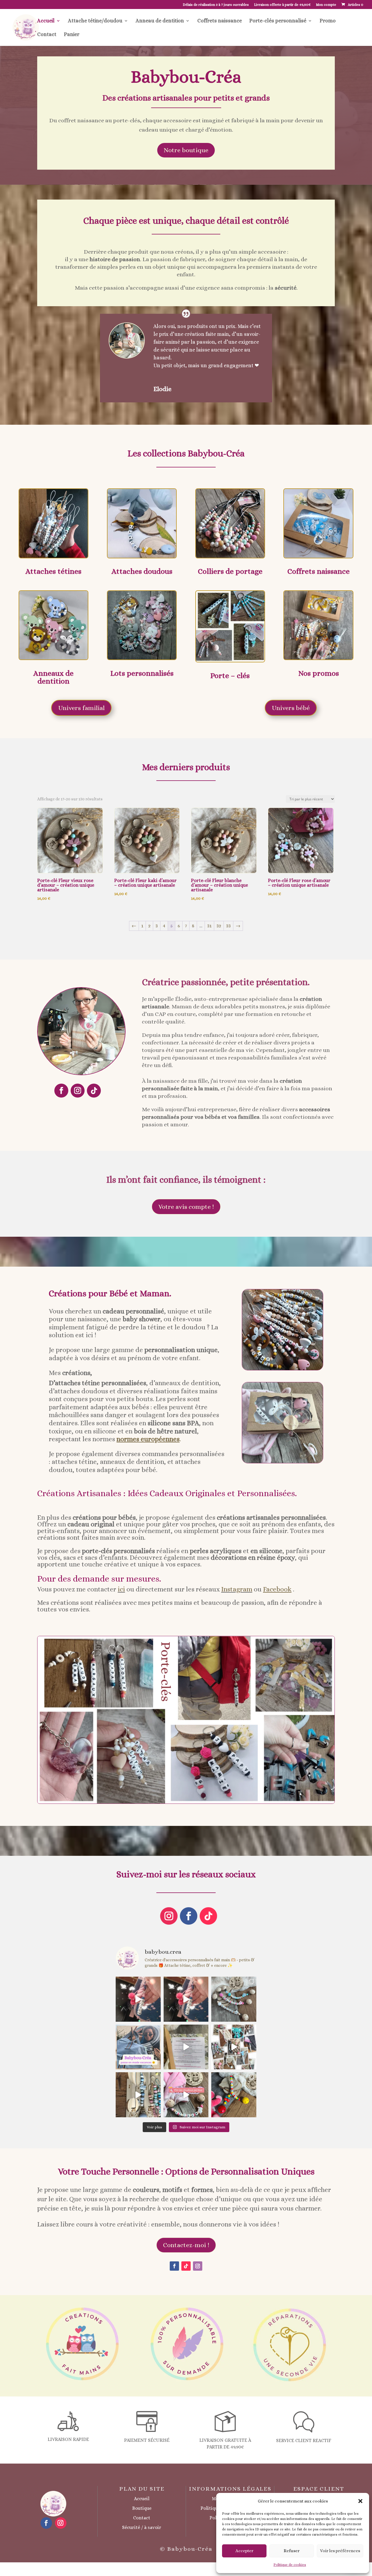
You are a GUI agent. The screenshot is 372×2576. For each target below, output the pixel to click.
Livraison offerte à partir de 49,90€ (282, 5)
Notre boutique (186, 150)
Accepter (244, 2551)
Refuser (292, 2551)
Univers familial (81, 708)
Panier (72, 35)
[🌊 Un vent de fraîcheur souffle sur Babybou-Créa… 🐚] (138, 2095)
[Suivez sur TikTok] (94, 1091)
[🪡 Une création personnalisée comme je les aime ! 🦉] (234, 2095)
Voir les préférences (340, 2551)
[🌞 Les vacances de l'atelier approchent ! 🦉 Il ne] (234, 2047)
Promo (328, 21)
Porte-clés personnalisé (278, 21)
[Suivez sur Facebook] (61, 1091)
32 (219, 926)
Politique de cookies (290, 2565)
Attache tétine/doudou (95, 21)
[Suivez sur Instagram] (78, 1091)
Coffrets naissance (220, 21)
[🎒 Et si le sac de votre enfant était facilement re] (138, 1999)
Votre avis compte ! (186, 1207)
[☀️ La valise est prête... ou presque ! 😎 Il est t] (138, 2047)
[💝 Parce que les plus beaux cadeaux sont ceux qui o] (186, 2047)
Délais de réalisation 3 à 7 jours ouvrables (216, 5)
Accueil (46, 21)
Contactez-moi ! (186, 2245)
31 (209, 926)
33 (228, 926)
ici (121, 1589)
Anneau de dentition (160, 21)
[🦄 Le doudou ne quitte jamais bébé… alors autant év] (186, 2095)
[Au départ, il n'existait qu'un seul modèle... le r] (234, 1999)
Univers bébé (291, 708)
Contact (47, 35)
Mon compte (326, 5)
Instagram (237, 1589)
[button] (360, 2501)
